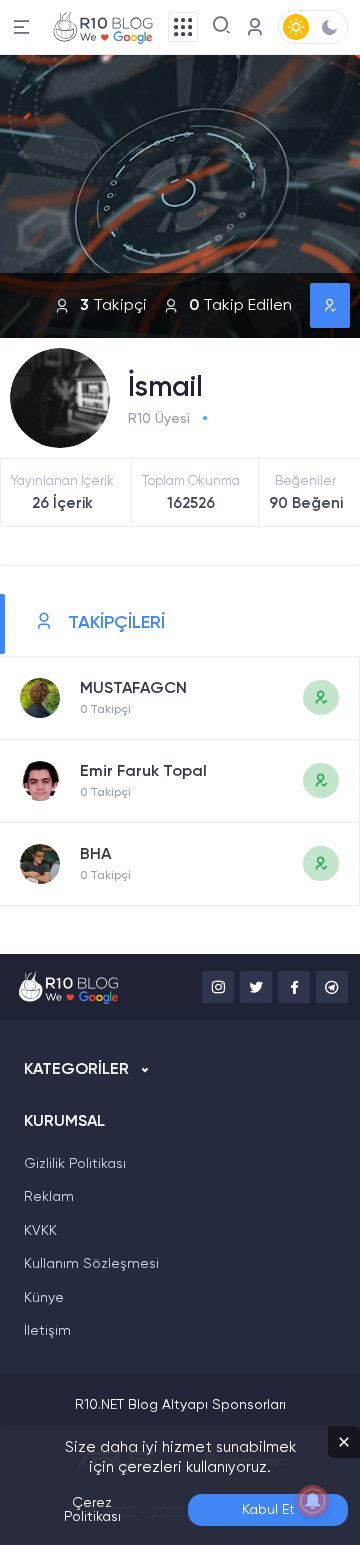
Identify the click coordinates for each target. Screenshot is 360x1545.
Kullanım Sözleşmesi (91, 1264)
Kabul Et (268, 1510)
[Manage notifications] (313, 1501)
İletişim (47, 1331)
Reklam (49, 1197)
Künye (44, 1298)
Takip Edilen (240, 306)
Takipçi (113, 306)
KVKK (40, 1231)
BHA (95, 855)
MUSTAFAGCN (133, 689)
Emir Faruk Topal (143, 772)
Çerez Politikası (92, 1510)
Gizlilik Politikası (75, 1164)
